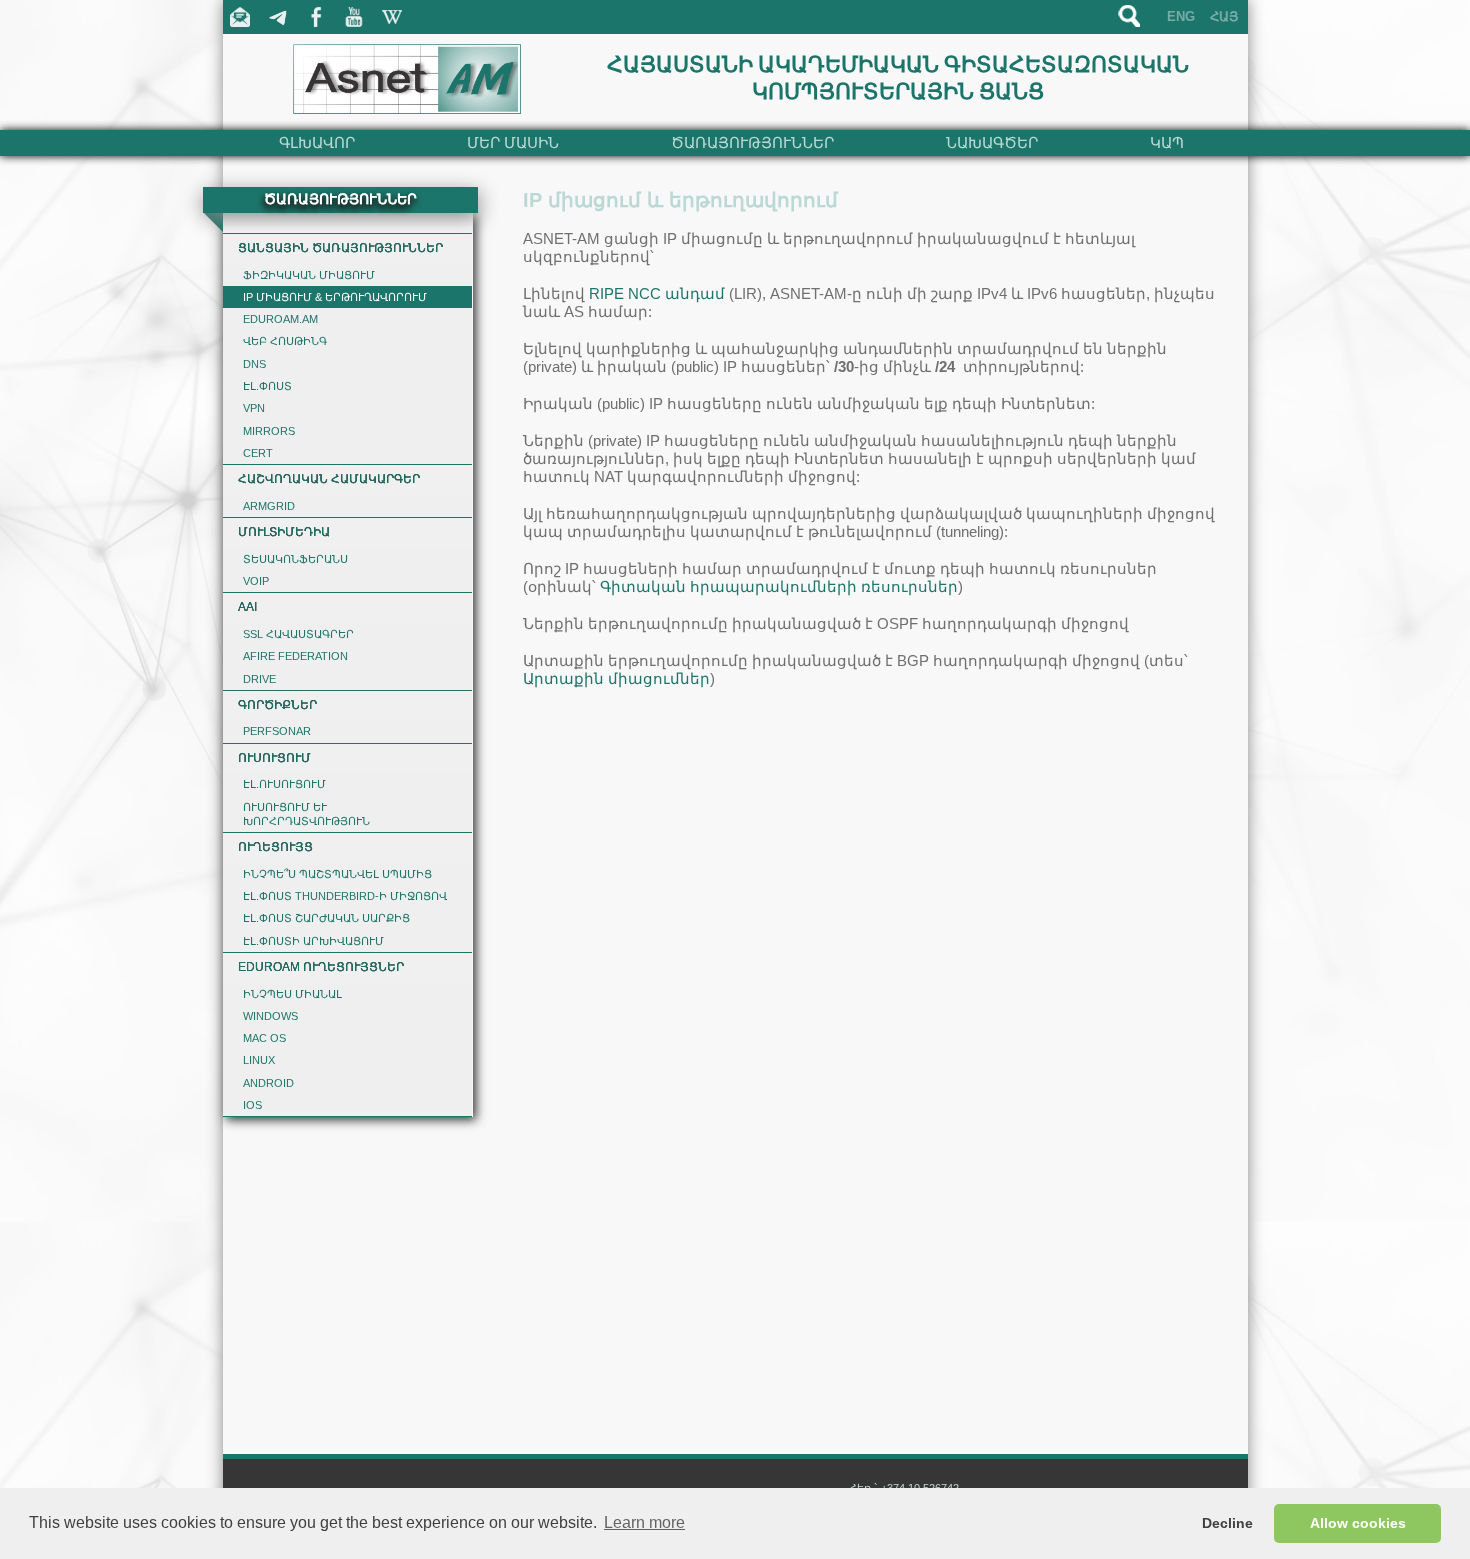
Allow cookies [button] (1358, 1523)
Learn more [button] (644, 1522)
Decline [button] (1227, 1523)
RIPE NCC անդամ (657, 293)
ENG (1181, 16)
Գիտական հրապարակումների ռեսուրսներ (779, 586)
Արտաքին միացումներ (616, 678)
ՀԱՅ (1224, 16)
